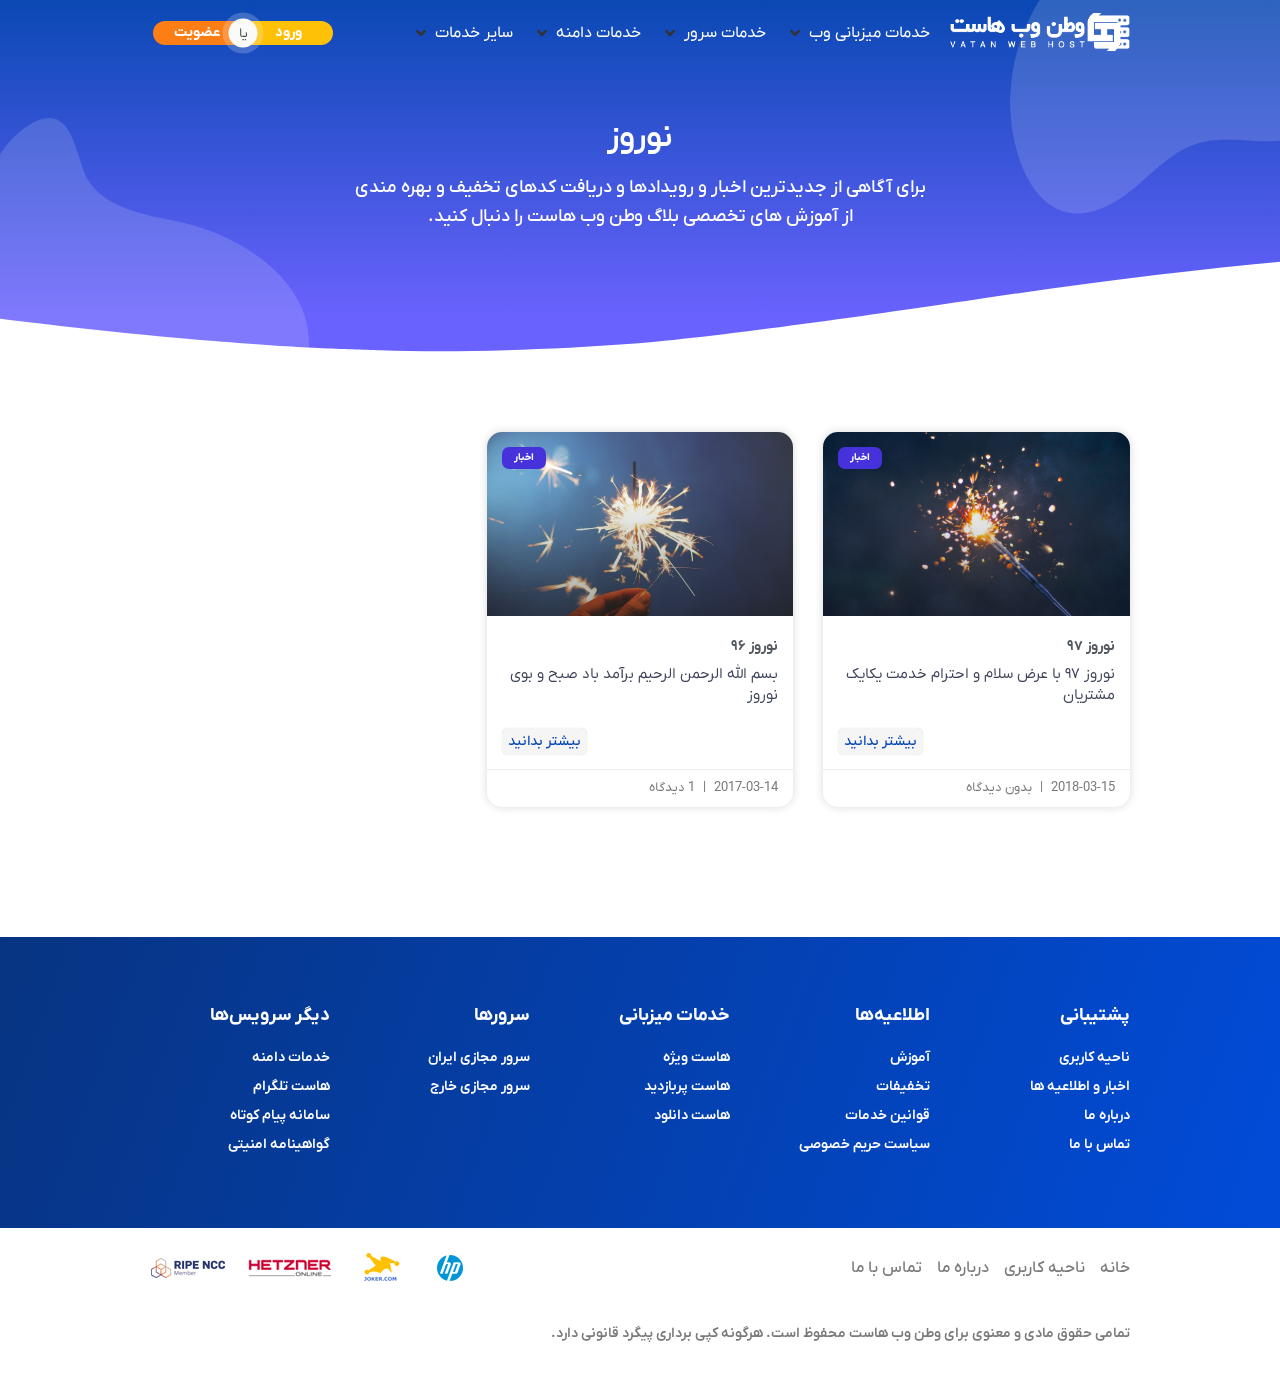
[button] (858, 33)
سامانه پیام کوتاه (280, 1115)
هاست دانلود (692, 1115)
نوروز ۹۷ (1091, 646)
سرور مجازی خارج (480, 1086)
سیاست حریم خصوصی (864, 1144)
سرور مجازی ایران (479, 1057)
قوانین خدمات (887, 1115)
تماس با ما (1099, 1144)
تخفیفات (903, 1086)
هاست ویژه (696, 1057)
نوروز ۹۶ (754, 646)
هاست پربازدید (687, 1086)
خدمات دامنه (291, 1057)
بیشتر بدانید (880, 741)
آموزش (910, 1057)
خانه (1115, 1268)
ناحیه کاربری (1094, 1057)
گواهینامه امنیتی (279, 1144)
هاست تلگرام (291, 1086)
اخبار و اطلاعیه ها (1080, 1086)
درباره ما (1107, 1115)
